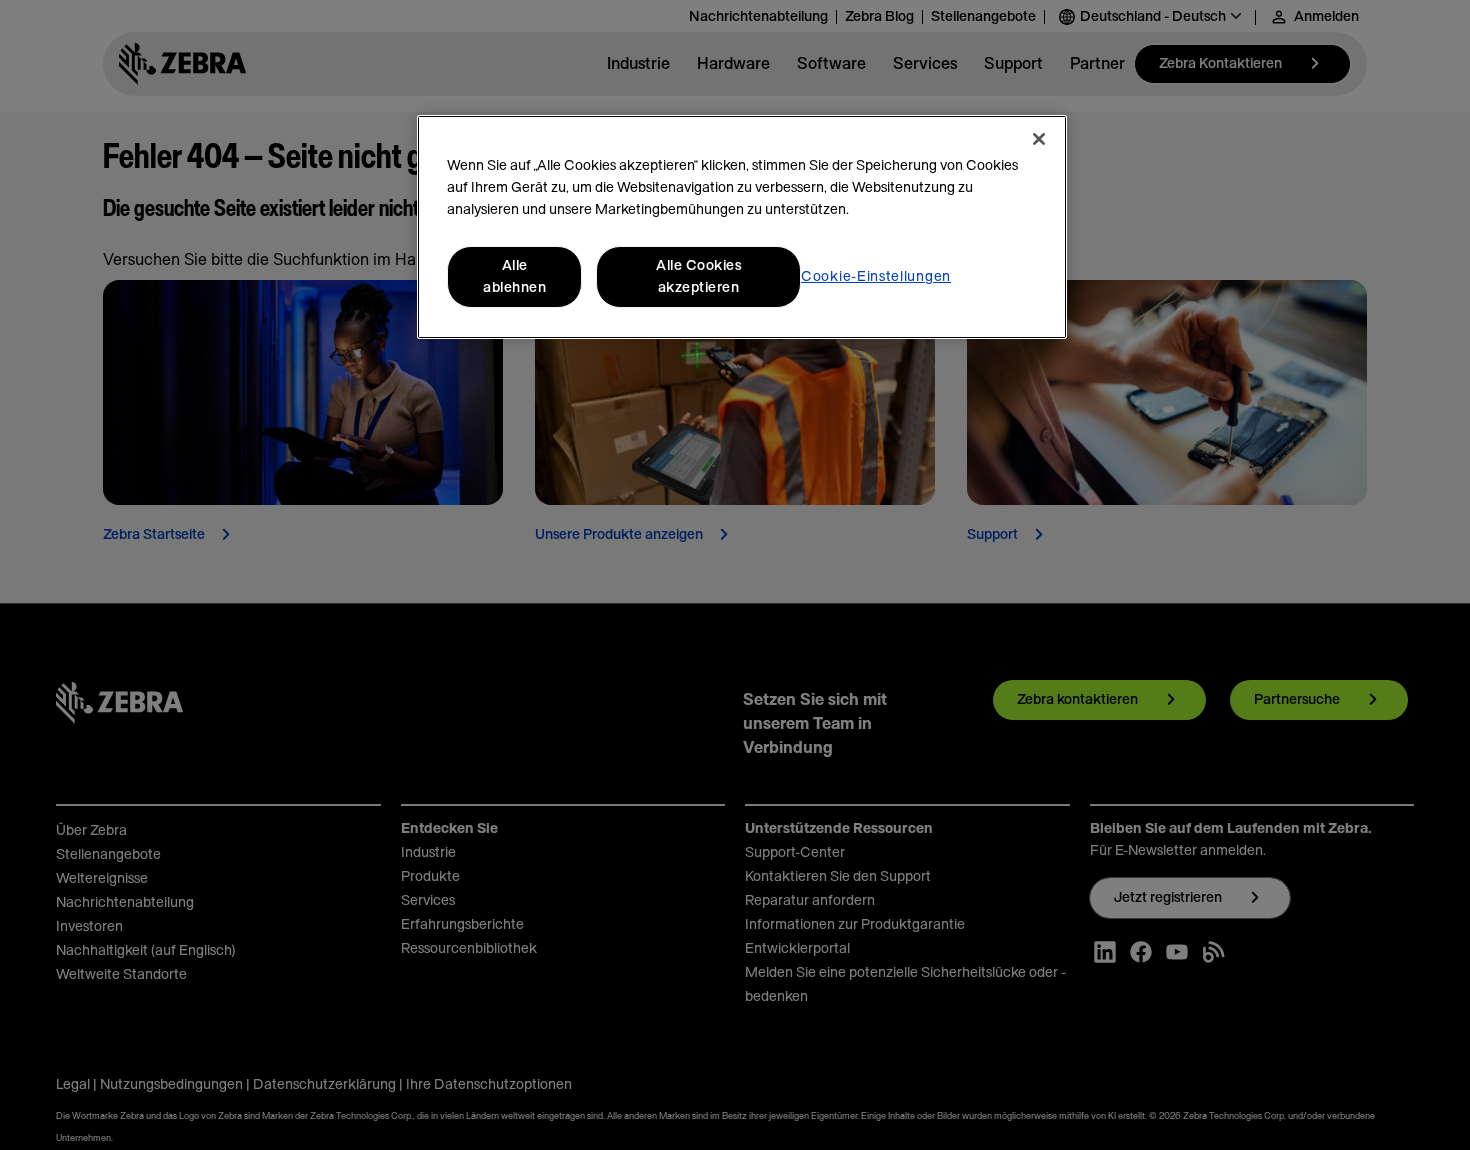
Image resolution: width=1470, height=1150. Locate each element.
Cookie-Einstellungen (876, 277)
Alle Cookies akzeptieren (698, 277)
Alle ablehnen (514, 277)
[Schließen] (1039, 139)
